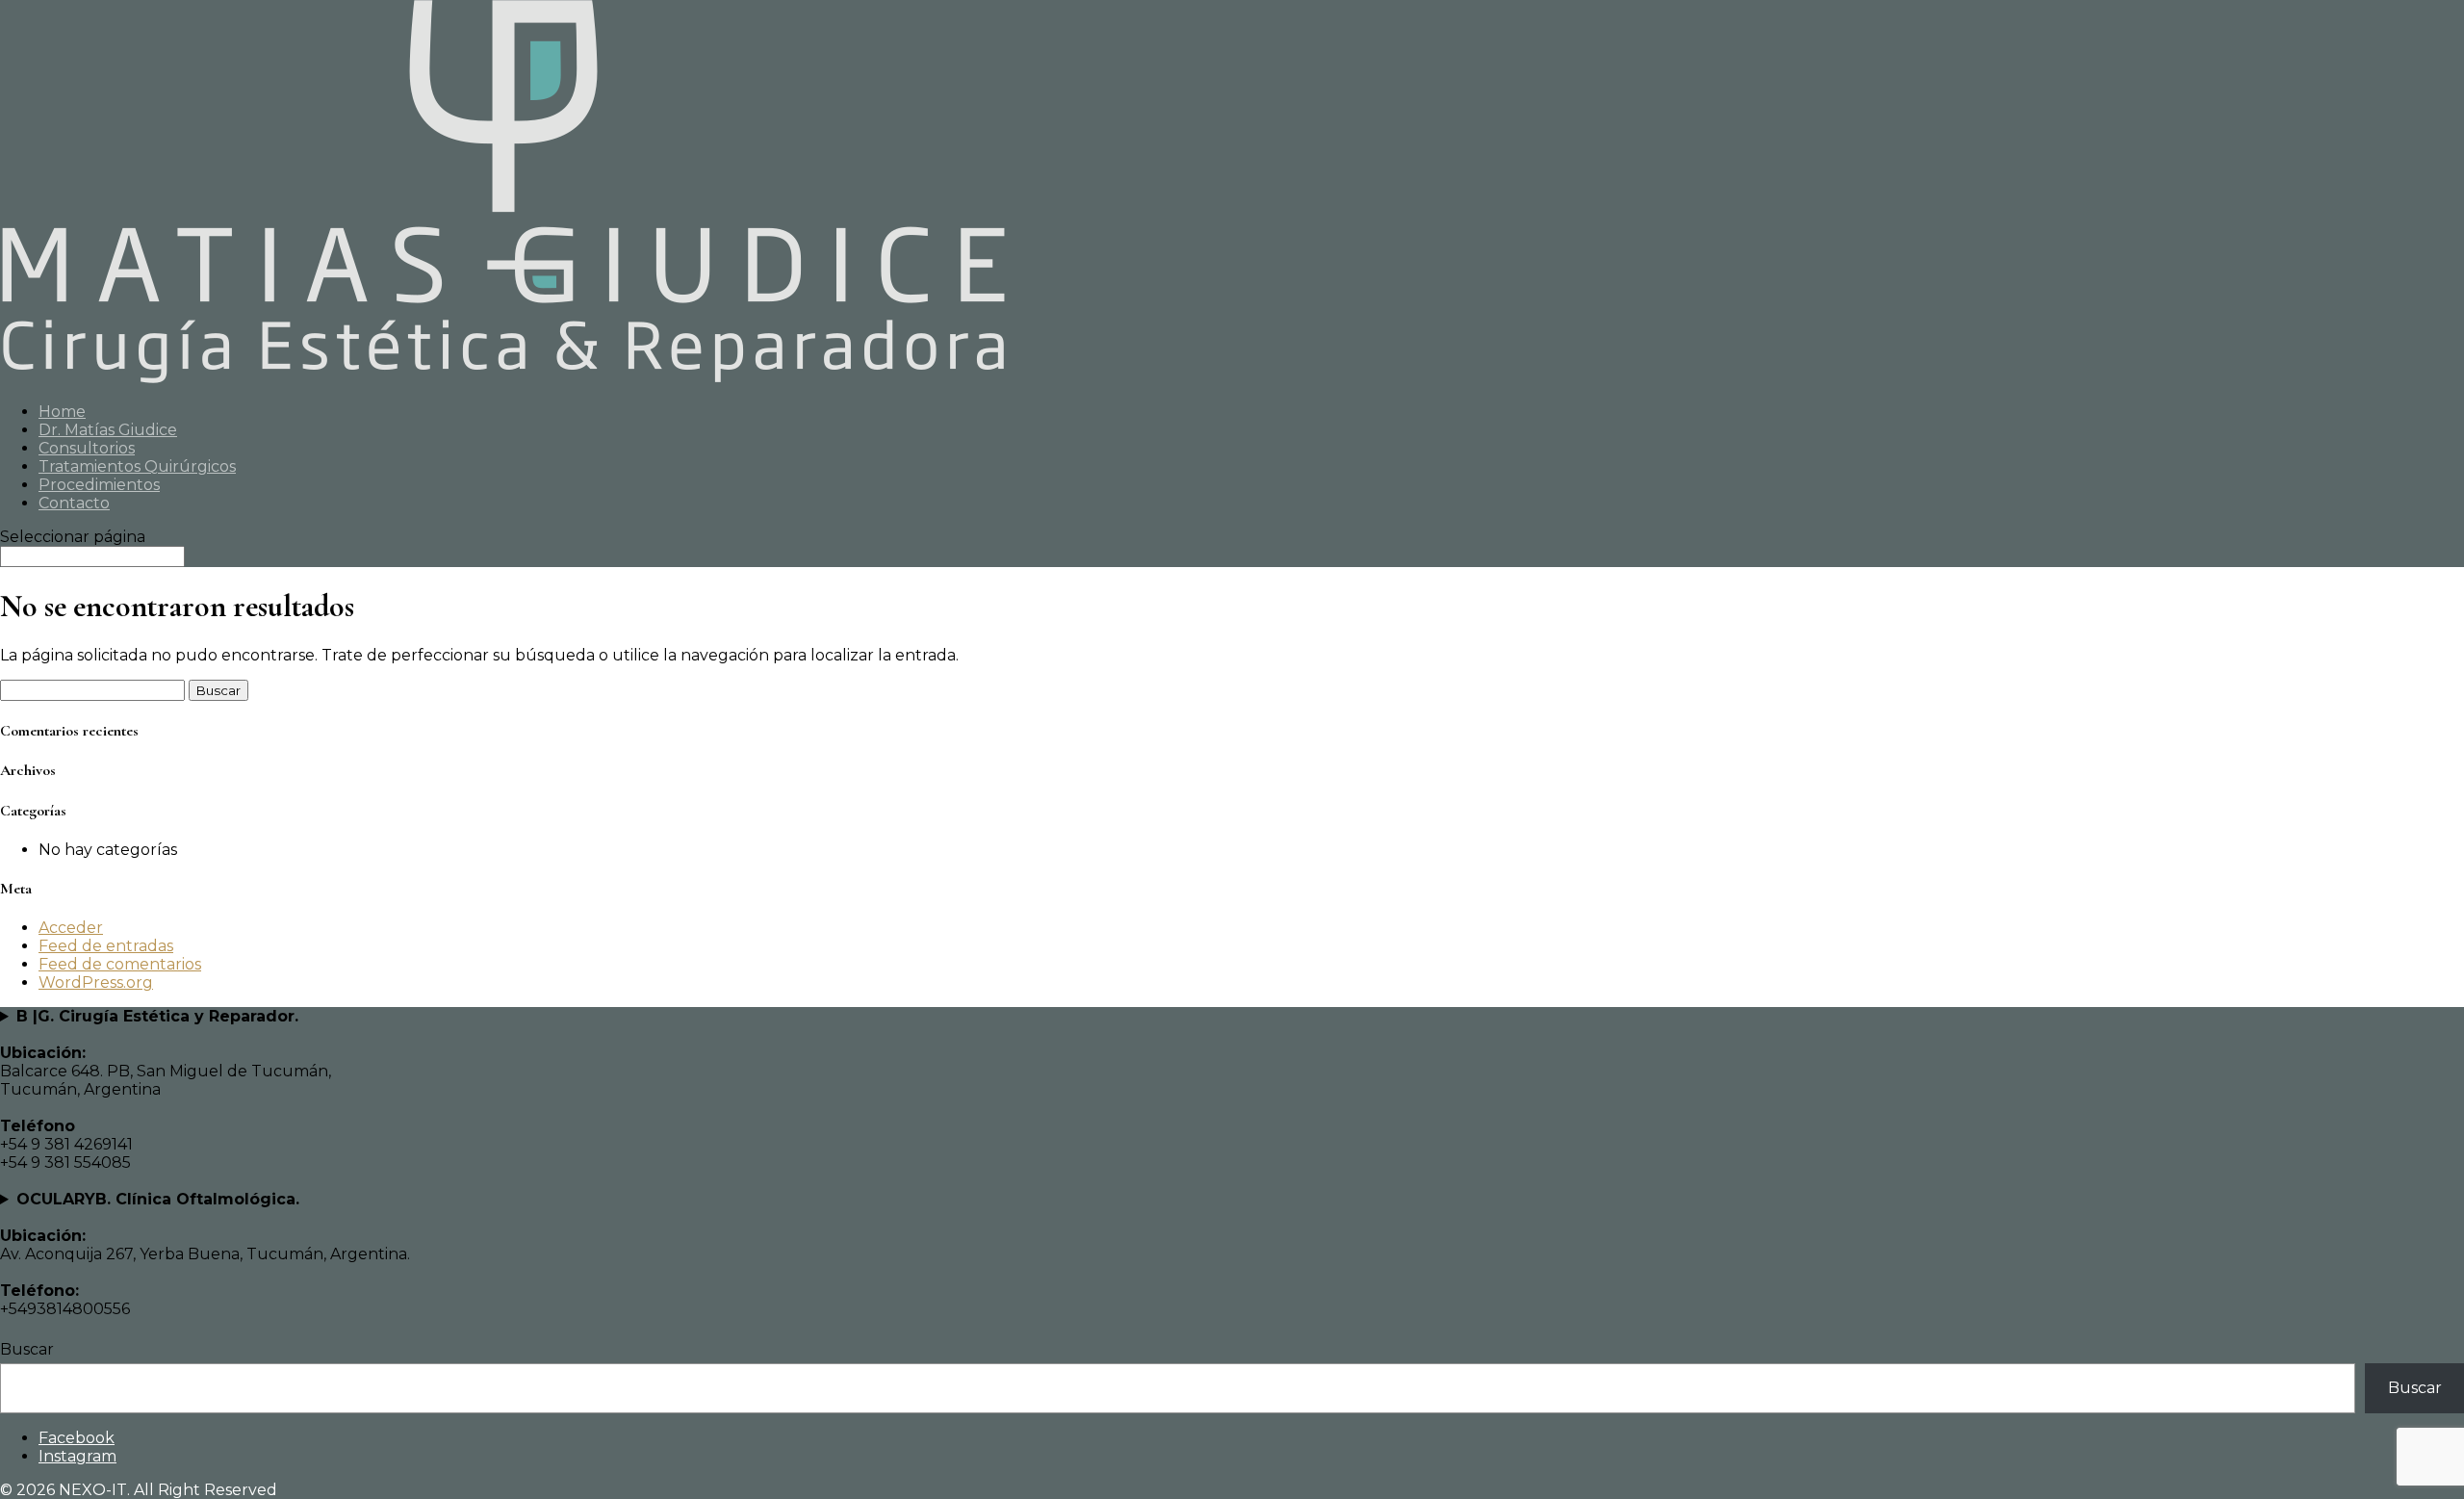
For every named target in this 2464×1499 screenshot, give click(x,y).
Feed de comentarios (120, 964)
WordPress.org (96, 982)
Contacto (74, 503)
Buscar (27, 1349)
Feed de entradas (106, 946)
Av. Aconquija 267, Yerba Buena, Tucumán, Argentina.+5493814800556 (205, 1254)
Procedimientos (99, 485)
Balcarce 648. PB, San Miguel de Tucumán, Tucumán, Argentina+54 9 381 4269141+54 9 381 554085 (166, 1089)
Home (62, 412)
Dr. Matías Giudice (108, 430)
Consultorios (87, 448)
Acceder (71, 928)
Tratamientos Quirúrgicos (137, 466)
